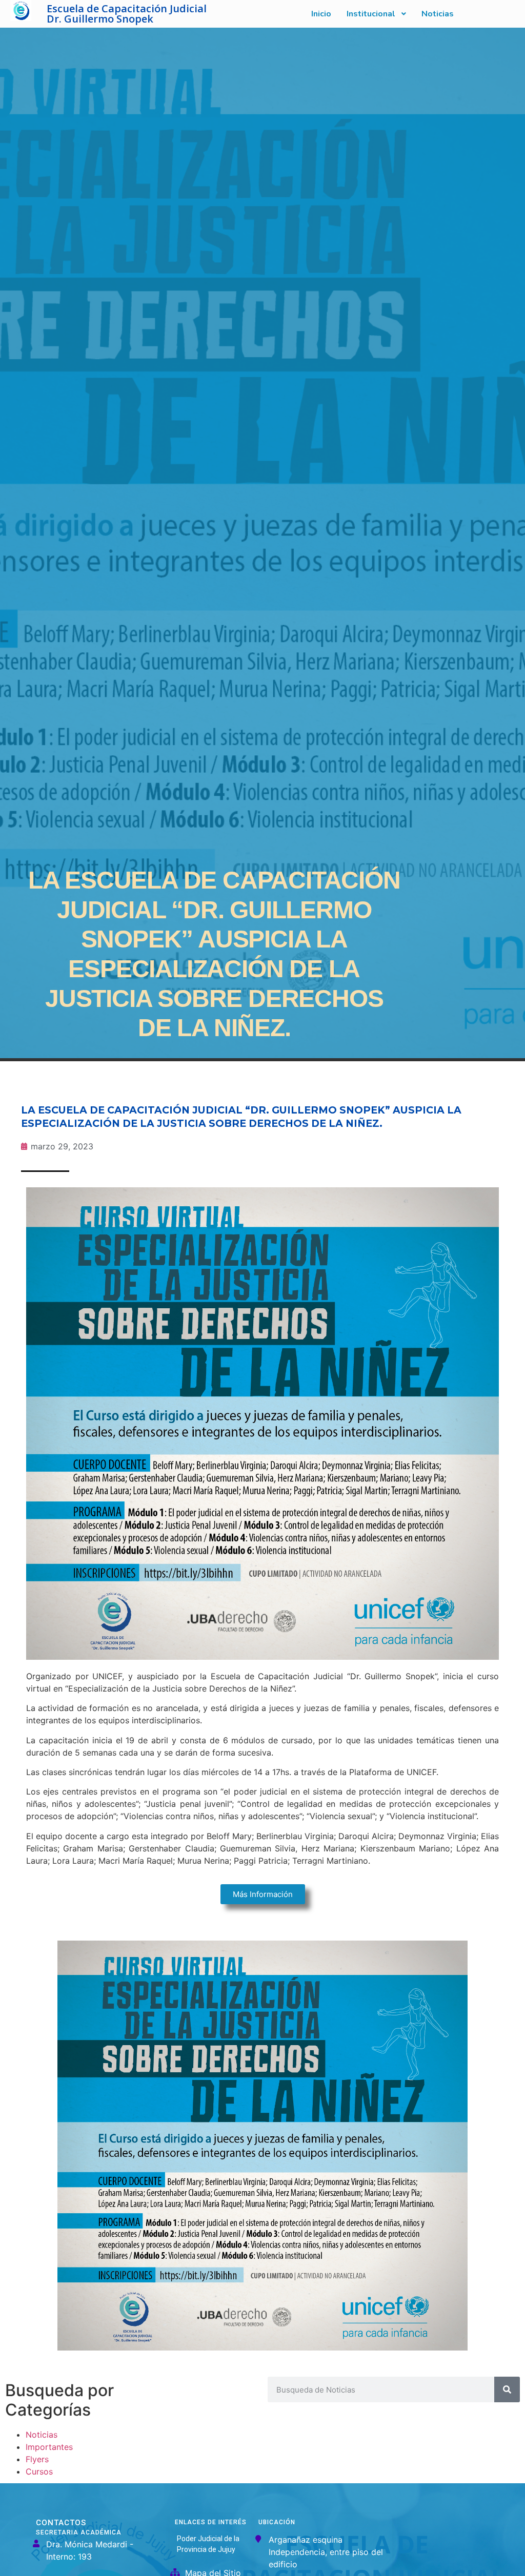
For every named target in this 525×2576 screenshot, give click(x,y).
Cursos (39, 2471)
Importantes (49, 2447)
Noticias (42, 2435)
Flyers (37, 2459)
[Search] (507, 2389)
